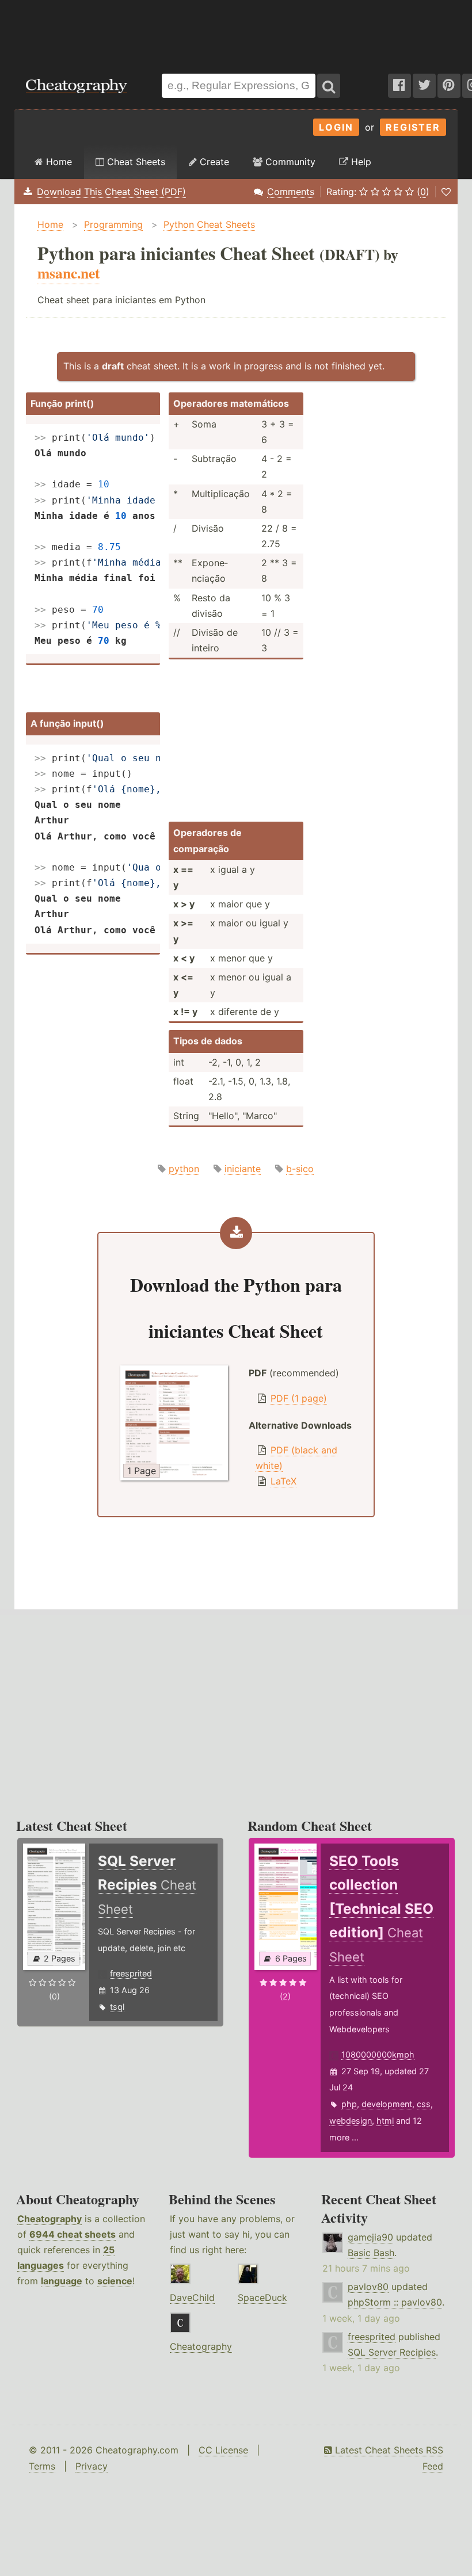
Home (58, 162)
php (349, 2104)
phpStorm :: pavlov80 (395, 2302)
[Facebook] (399, 86)
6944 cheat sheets (73, 2234)
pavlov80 (368, 2287)
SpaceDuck (262, 2298)
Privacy (92, 2466)
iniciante (243, 1169)
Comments (291, 192)
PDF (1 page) (299, 1398)
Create (213, 162)
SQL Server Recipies (392, 2352)
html (385, 2121)
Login (336, 127)
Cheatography (50, 2219)
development (387, 2104)
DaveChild (192, 2298)
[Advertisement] (236, 31)
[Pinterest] (449, 86)
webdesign (351, 2121)
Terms (42, 2466)
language (62, 2281)
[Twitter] (424, 86)
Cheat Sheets (135, 162)
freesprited (131, 1973)
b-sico (300, 1169)
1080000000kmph (378, 2054)
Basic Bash (371, 2253)
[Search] (329, 86)
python (184, 1169)
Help (360, 162)
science (115, 2281)
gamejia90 (370, 2237)
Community (289, 162)
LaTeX (283, 1481)
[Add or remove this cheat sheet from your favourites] (446, 192)
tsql (117, 2007)
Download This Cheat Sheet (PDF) (111, 192)
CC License (223, 2450)
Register (413, 127)
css (424, 2104)
